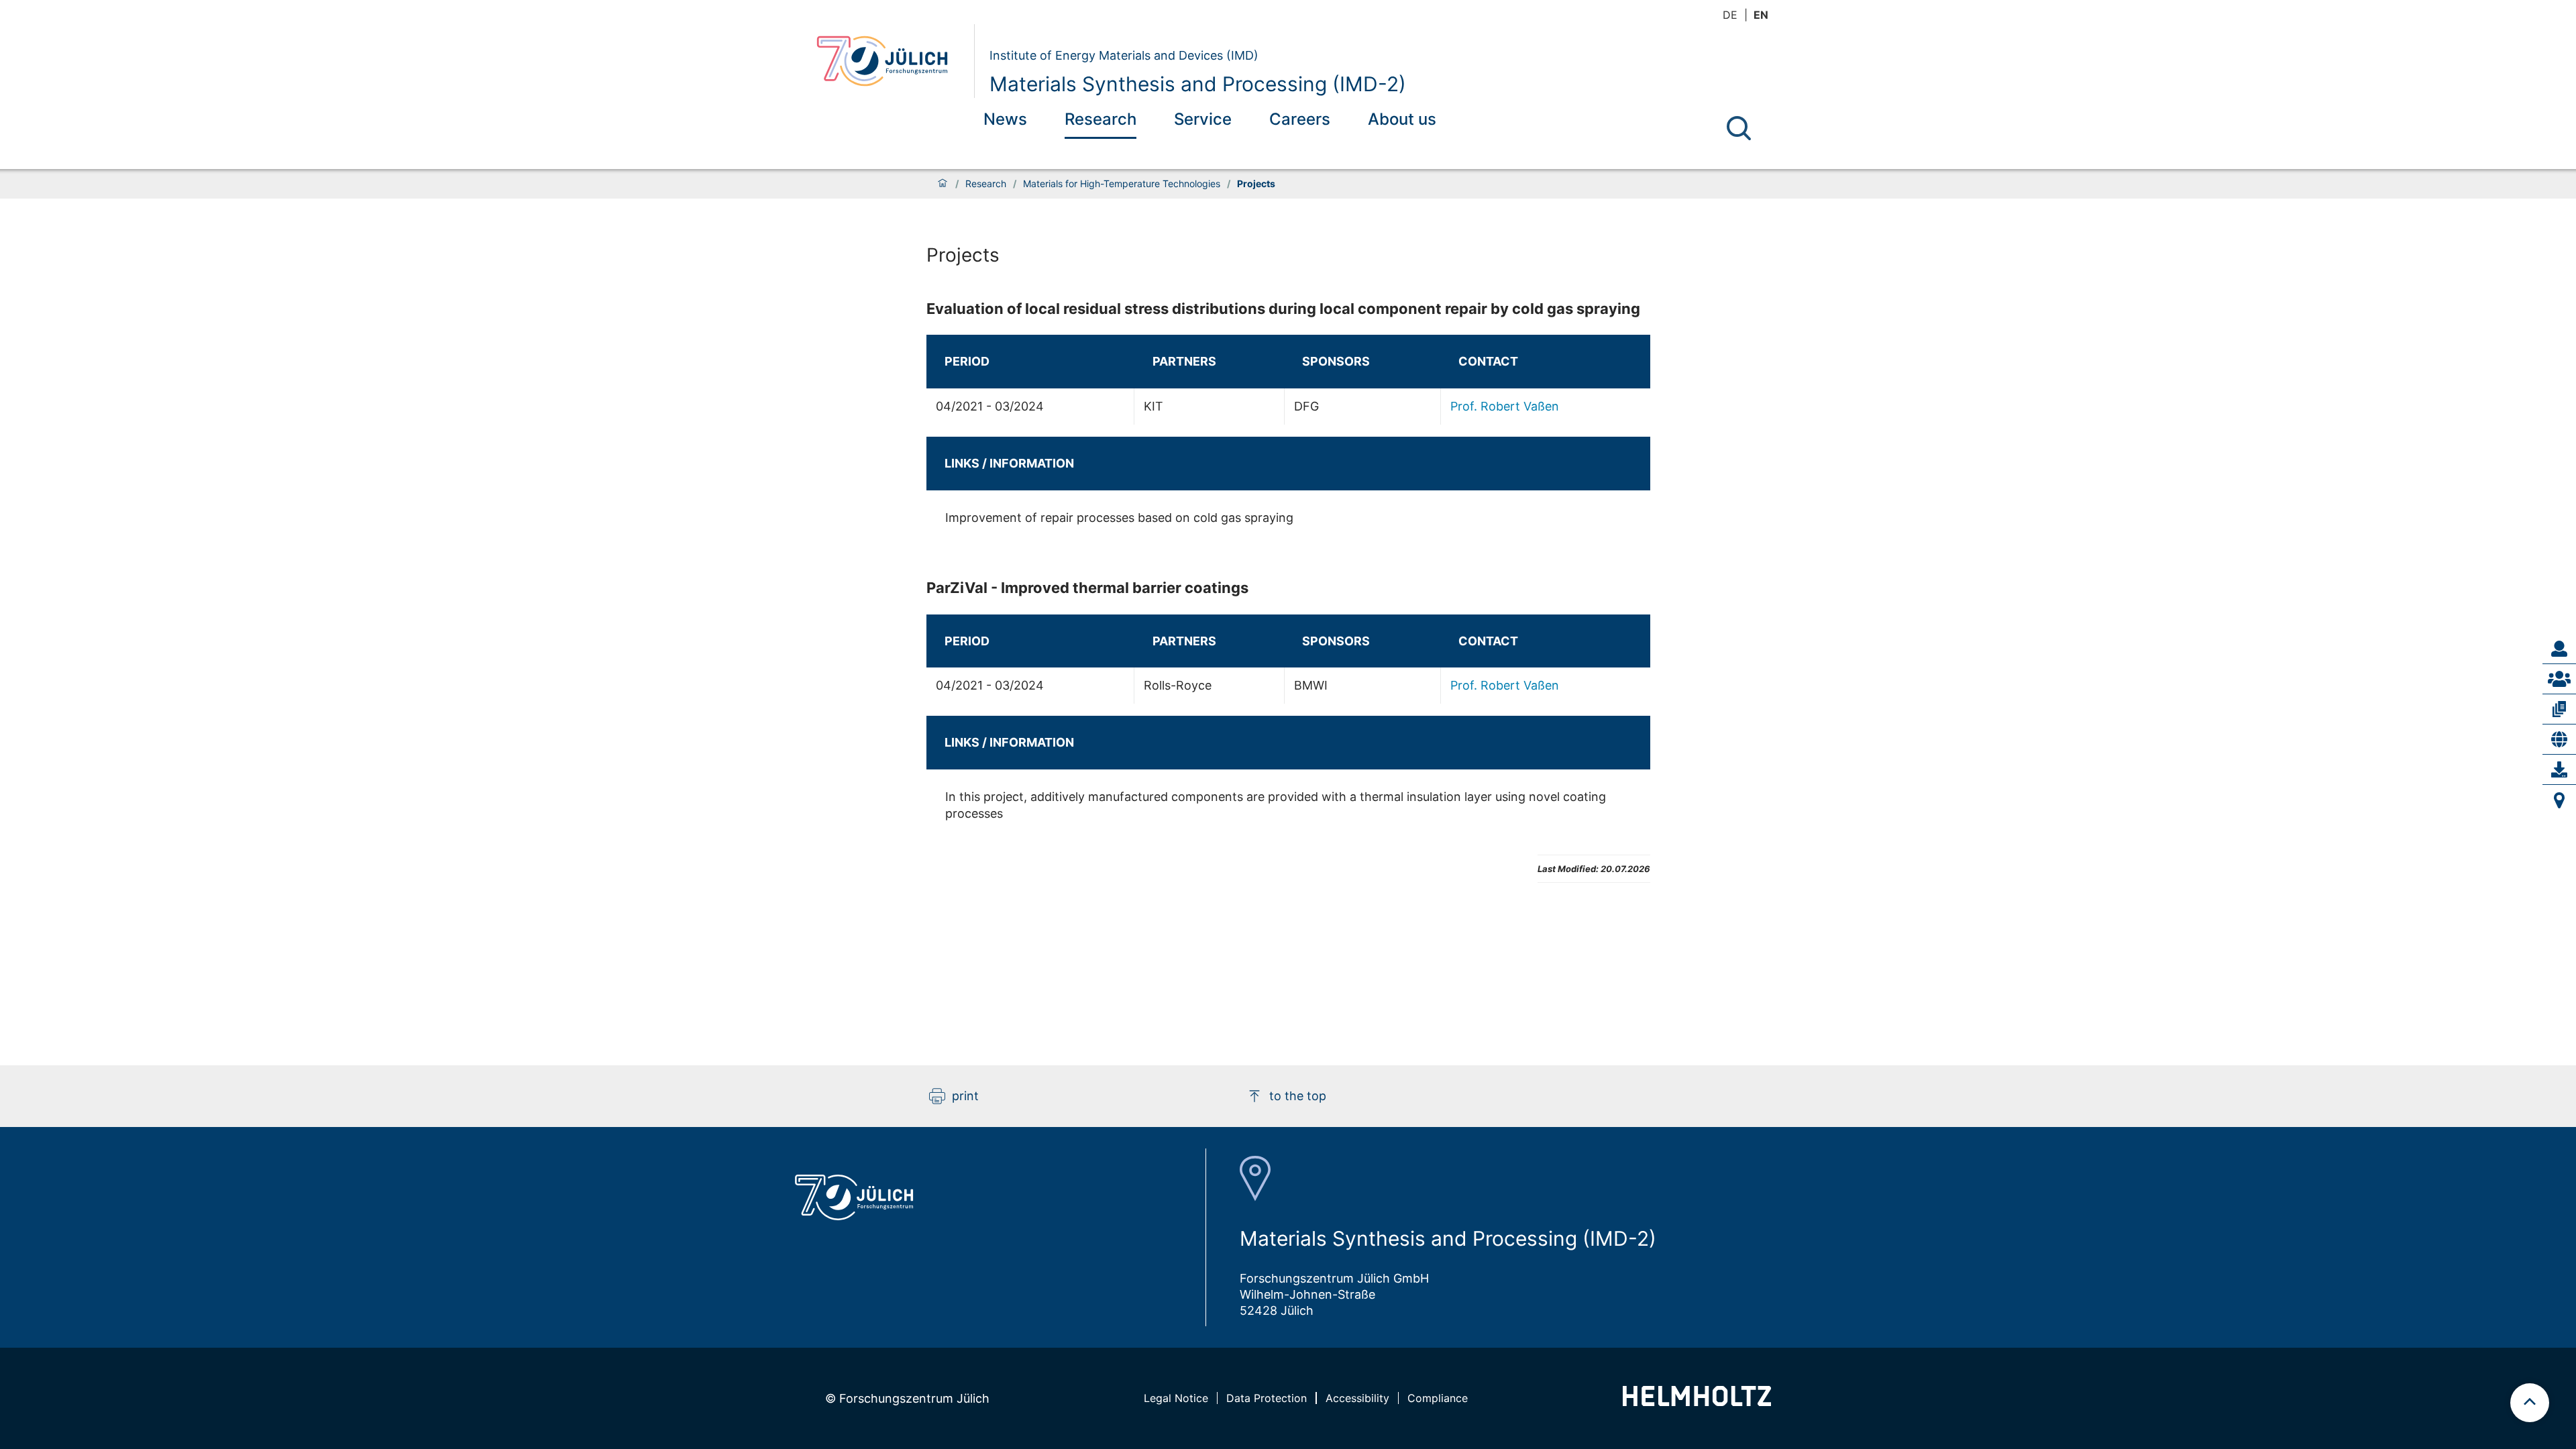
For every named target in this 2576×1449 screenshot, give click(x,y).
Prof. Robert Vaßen (1505, 406)
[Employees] (2559, 679)
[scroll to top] (2530, 1403)
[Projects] (2559, 739)
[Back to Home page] (890, 61)
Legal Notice (1176, 1398)
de (1730, 15)
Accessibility (1357, 1398)
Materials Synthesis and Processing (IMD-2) (1198, 84)
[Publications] (2559, 709)
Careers (1300, 119)
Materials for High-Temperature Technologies (1122, 184)
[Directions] (2559, 800)
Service (1203, 119)
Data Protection (1267, 1398)
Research (1101, 119)
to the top (1298, 1096)
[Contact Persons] (2559, 649)
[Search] (1739, 128)
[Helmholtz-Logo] (1697, 1402)
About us (1402, 119)
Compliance (1438, 1398)
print (965, 1096)
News (1005, 119)
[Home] (943, 184)
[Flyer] (2559, 769)
